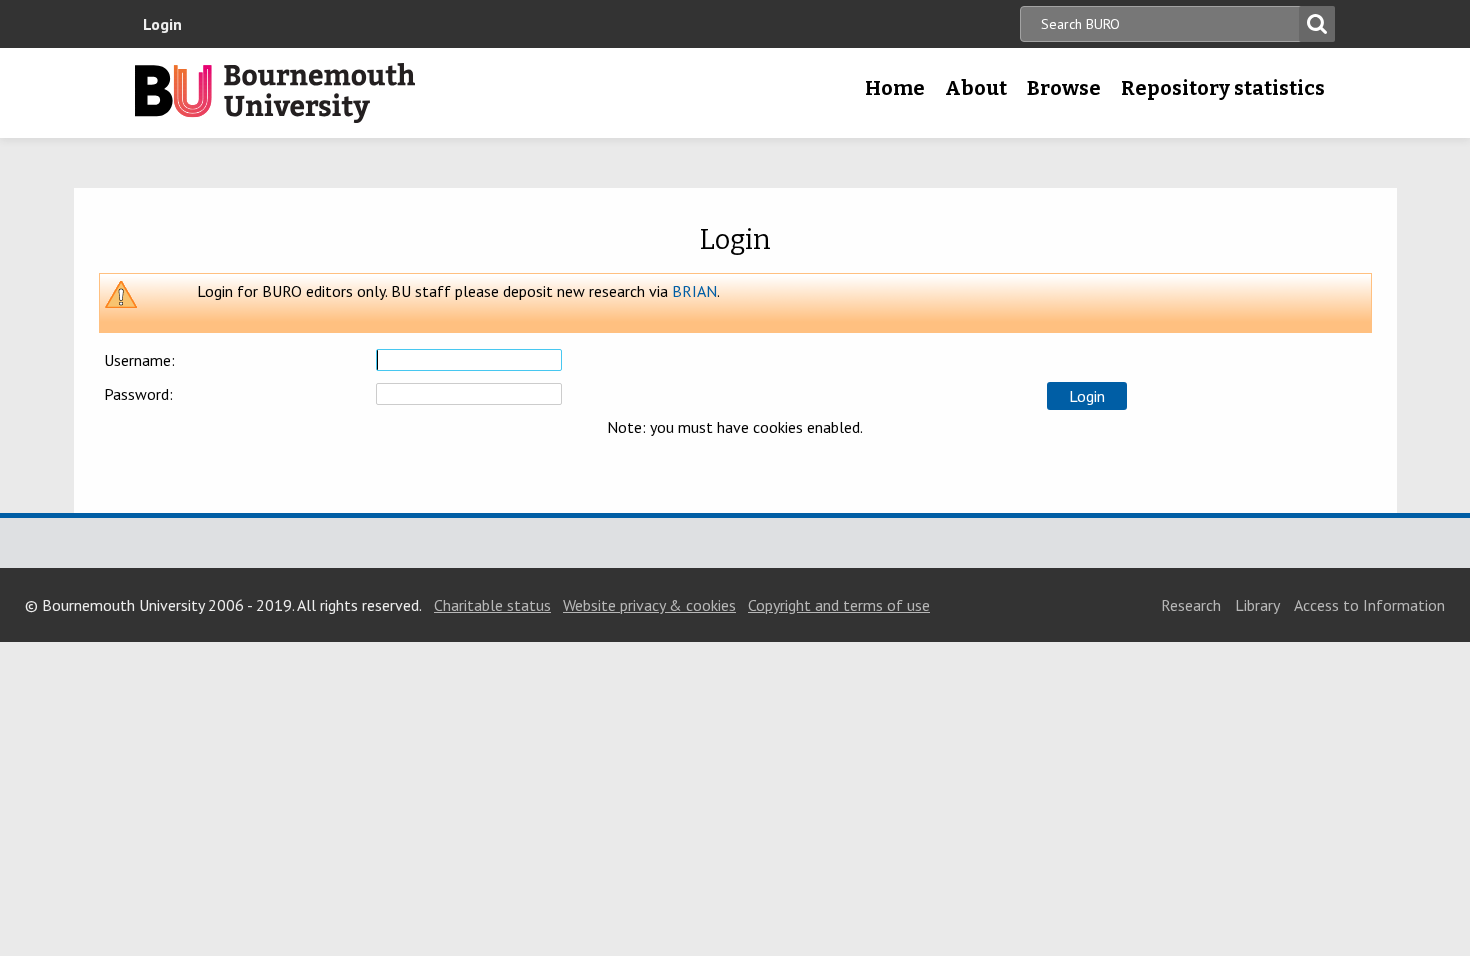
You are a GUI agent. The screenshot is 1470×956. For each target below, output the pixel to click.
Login (162, 24)
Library (1257, 605)
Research (1191, 605)
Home (895, 88)
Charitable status (492, 605)
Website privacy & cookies (649, 605)
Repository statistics (1223, 88)
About (976, 88)
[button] (1087, 396)
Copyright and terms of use (839, 605)
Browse (1064, 88)
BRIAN (694, 291)
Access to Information (1369, 605)
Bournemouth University (275, 93)
